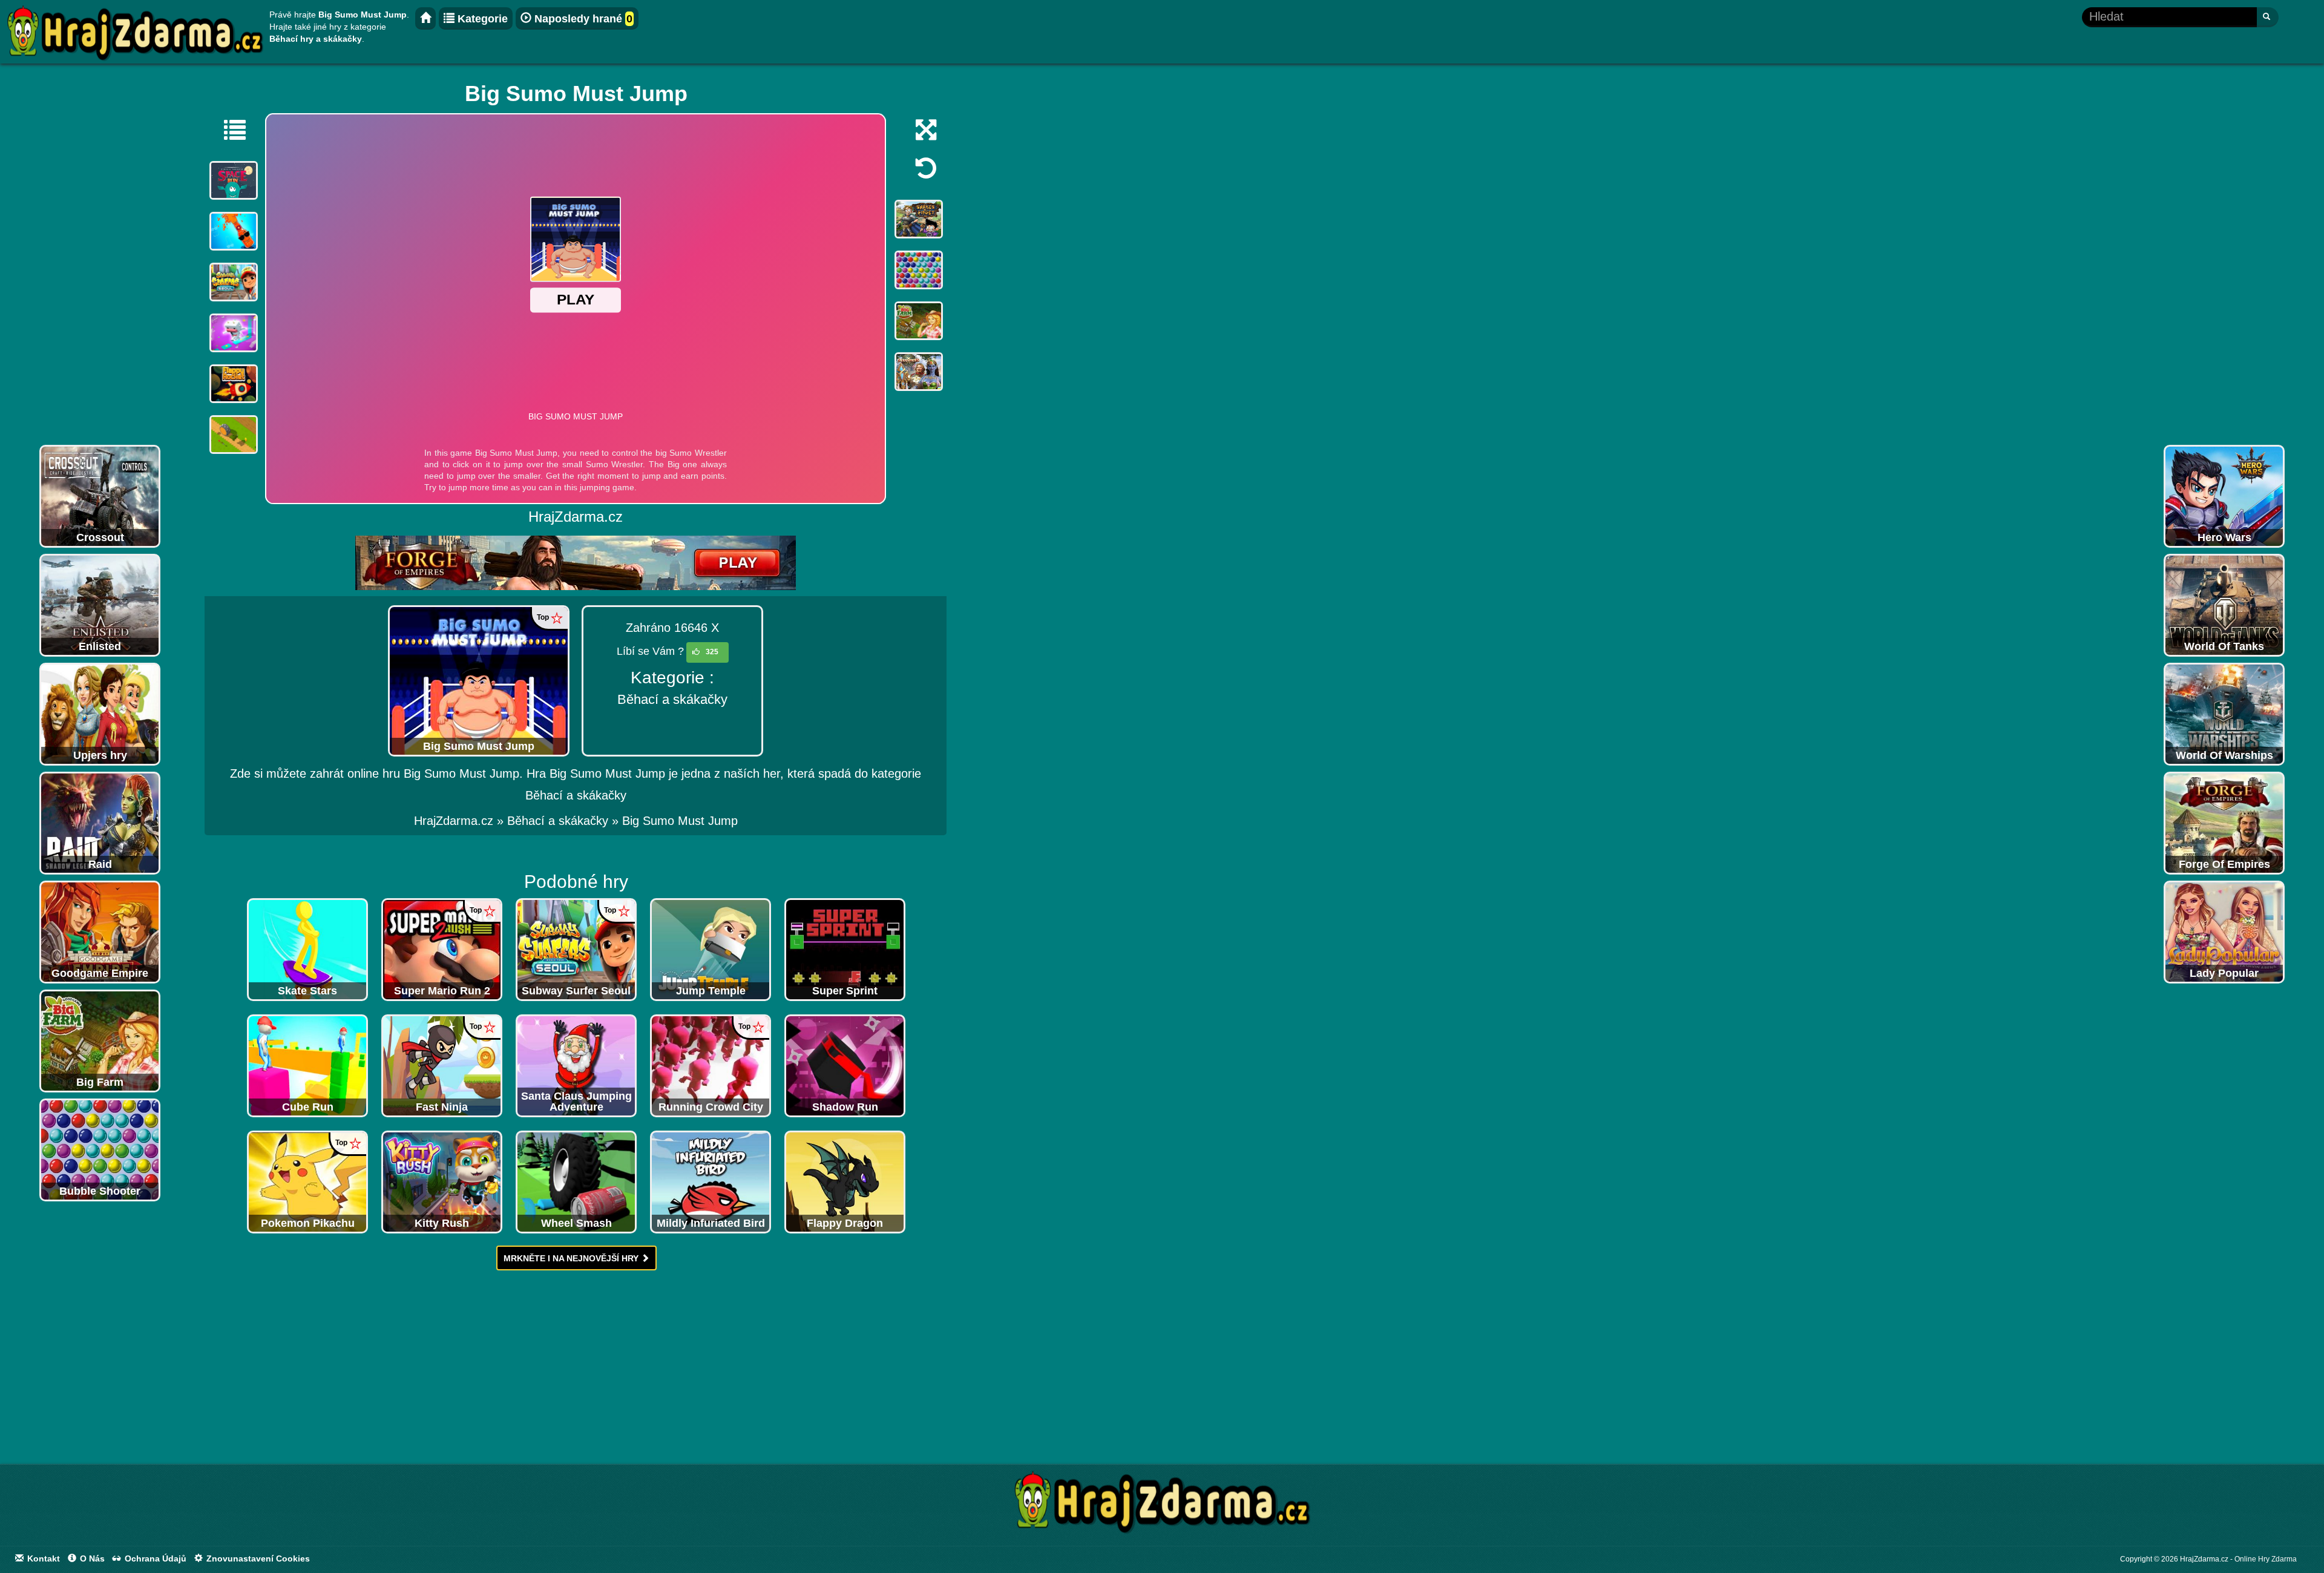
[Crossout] (100, 496)
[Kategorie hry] (229, 130)
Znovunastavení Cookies (257, 1558)
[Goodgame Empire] (100, 931)
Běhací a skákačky (672, 699)
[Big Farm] (100, 1040)
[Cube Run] (307, 1065)
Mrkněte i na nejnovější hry (572, 1258)
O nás (91, 1558)
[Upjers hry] (100, 714)
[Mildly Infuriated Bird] (711, 1181)
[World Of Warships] (2224, 714)
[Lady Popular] (2224, 931)
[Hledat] (2267, 17)
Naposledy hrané (582, 19)
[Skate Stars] (307, 949)
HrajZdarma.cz (454, 821)
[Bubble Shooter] (100, 1149)
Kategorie (481, 19)
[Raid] (100, 823)
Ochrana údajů (154, 1558)
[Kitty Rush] (442, 1181)
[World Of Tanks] (2224, 605)
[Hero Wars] (2224, 496)
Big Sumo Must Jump (680, 821)
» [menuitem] (461, 821)
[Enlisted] (100, 605)
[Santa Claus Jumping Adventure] (576, 1065)
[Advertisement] (100, 257)
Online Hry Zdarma (2266, 1559)
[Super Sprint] (845, 949)
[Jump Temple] (711, 949)
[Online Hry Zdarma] (1162, 1506)
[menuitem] (680, 821)
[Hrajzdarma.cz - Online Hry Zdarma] (425, 18)
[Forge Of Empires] (2224, 823)
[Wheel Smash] (576, 1181)
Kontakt (42, 1558)
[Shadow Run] (845, 1065)
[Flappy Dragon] (845, 1181)
